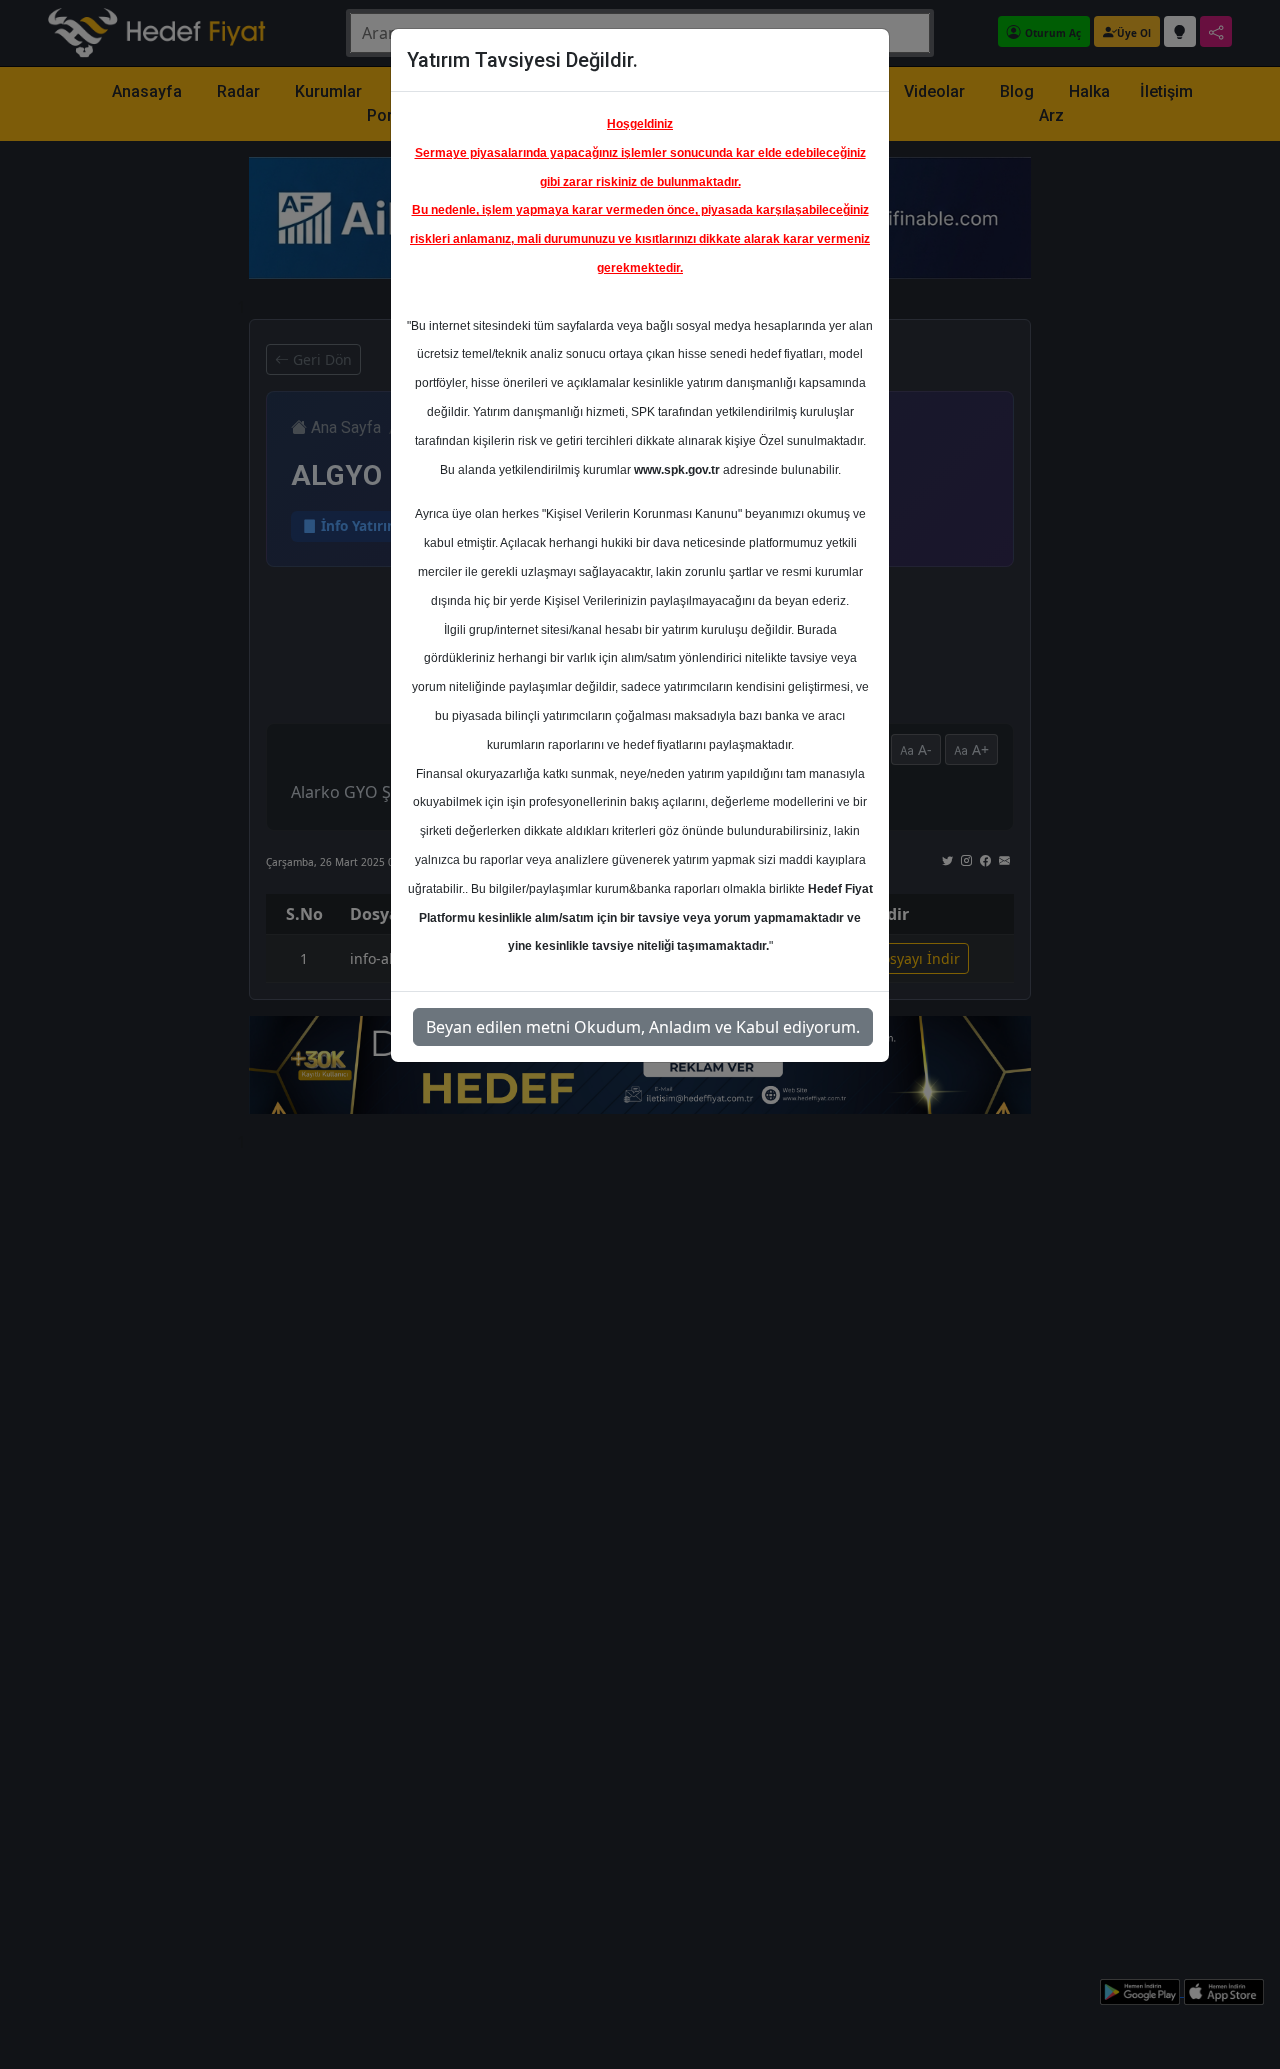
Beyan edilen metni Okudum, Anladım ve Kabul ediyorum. (643, 1027)
